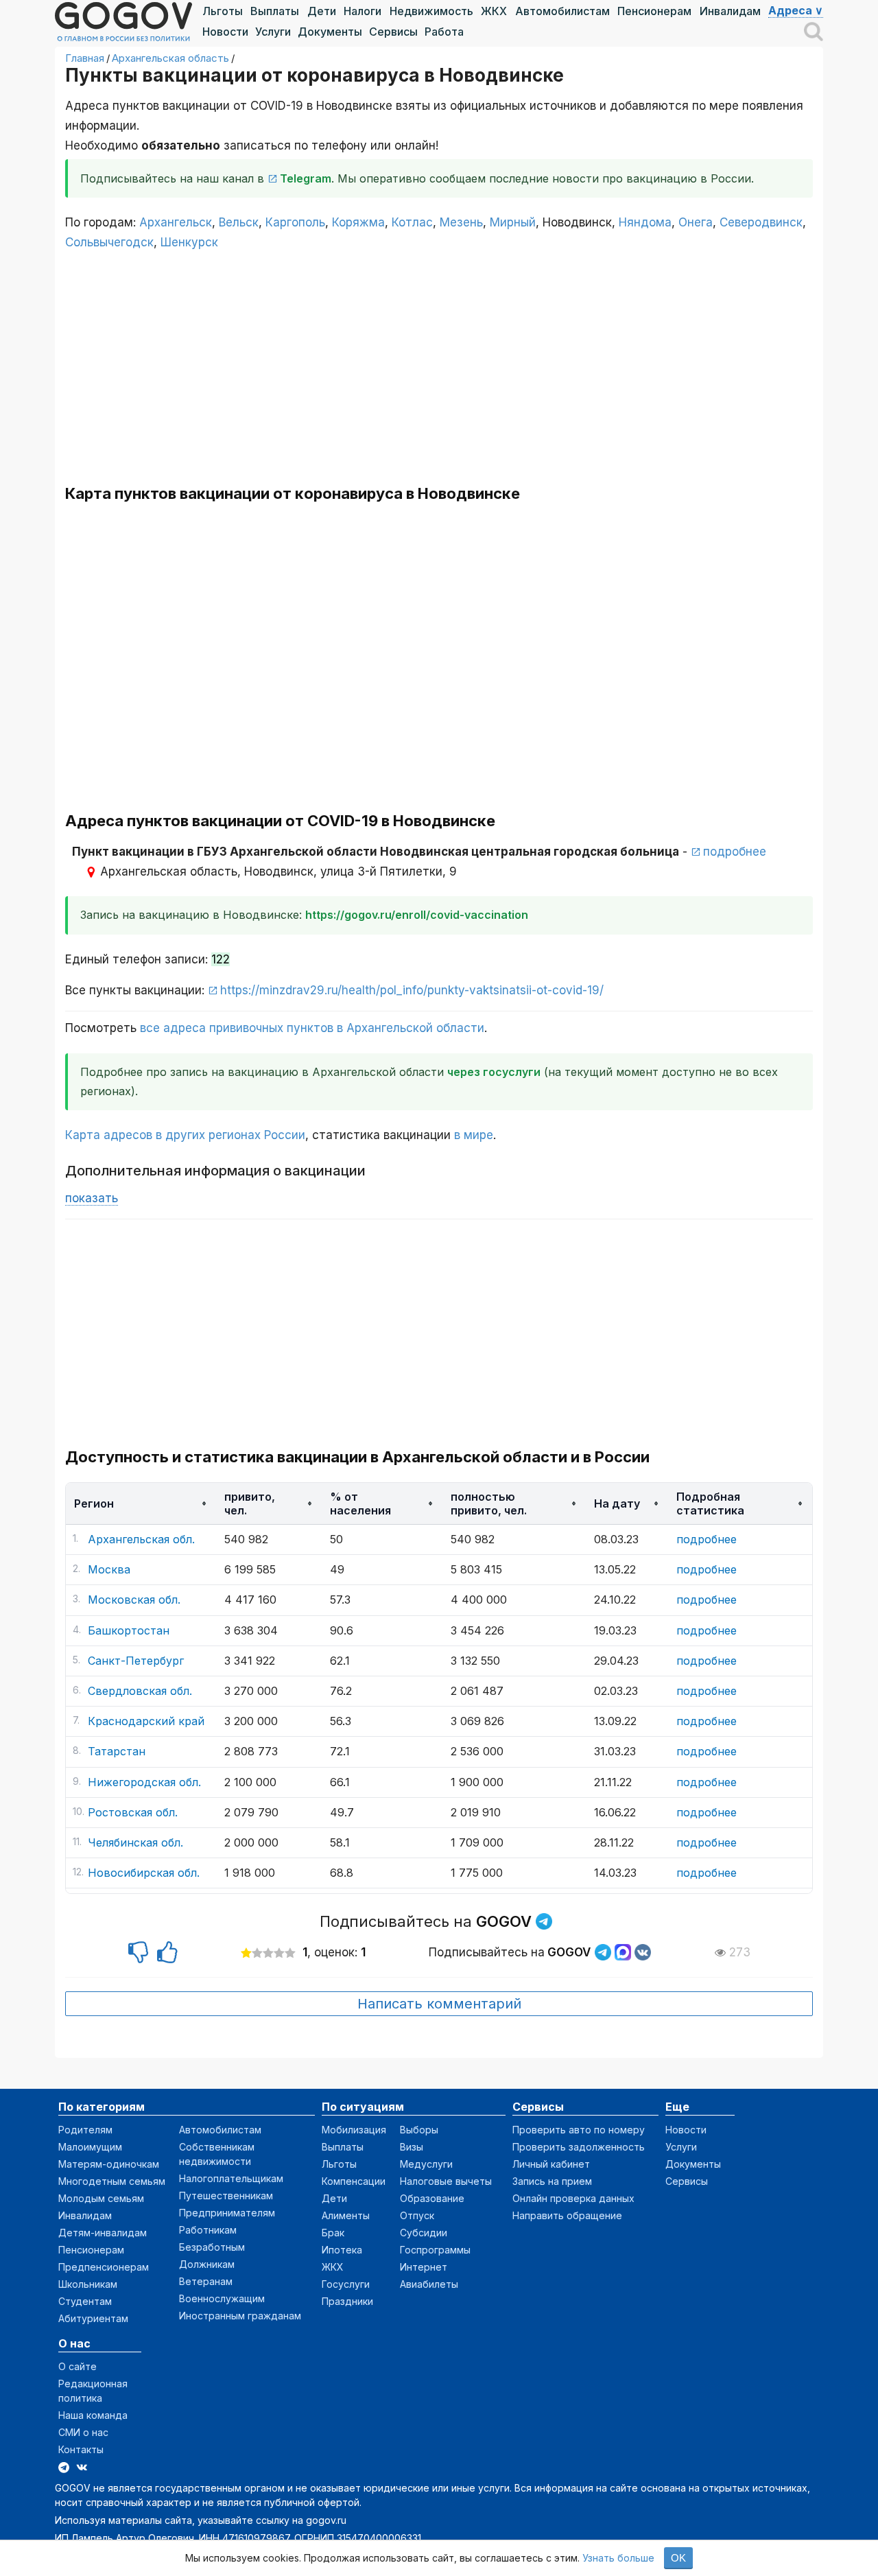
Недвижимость (431, 11)
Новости (225, 32)
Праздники (347, 2301)
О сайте (78, 2366)
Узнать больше (618, 2558)
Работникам (208, 2230)
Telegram (306, 178)
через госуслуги (494, 1072)
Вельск (239, 222)
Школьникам (88, 2284)
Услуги (273, 32)
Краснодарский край (146, 1721)
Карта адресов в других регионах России (185, 1135)
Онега (696, 222)
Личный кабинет (551, 2164)
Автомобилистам (562, 11)
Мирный (513, 222)
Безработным (212, 2247)
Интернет (424, 2267)
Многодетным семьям (112, 2181)
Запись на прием (552, 2181)
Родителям (85, 2130)
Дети (322, 11)
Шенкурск (189, 242)
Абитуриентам (93, 2318)
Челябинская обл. (135, 1842)
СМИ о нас (83, 2432)
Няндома (645, 222)
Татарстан (117, 1751)
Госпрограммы (435, 2250)
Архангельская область (170, 58)
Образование (432, 2198)
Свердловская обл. (140, 1691)
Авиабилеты (429, 2284)
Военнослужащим (222, 2298)
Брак (333, 2233)
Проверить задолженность (579, 2147)
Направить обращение (567, 2215)
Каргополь (295, 222)
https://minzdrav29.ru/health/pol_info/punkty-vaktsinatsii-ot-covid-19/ (412, 990)
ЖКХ (494, 11)
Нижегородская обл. (144, 1782)
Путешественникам (226, 2196)
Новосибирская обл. (144, 1873)
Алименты (346, 2215)
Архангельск (176, 222)
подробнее (735, 852)
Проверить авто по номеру (579, 2130)
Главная (85, 58)
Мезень (461, 222)
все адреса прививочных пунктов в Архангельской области (312, 1028)
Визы (412, 2147)
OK (678, 2558)
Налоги (363, 11)
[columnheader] (141, 1504)
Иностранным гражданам (240, 2316)
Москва (109, 1569)
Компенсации (354, 2181)
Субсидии (424, 2233)
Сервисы (393, 32)
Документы (330, 32)
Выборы (419, 2130)
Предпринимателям (227, 2213)
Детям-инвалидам (103, 2233)
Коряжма (358, 222)
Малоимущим (90, 2147)
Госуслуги (346, 2284)
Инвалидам (730, 11)
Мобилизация (354, 2130)
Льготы (223, 11)
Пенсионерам (654, 11)
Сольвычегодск (109, 242)
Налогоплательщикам (231, 2178)
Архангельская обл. (141, 1539)
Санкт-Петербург (136, 1661)
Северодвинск (761, 222)
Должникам (207, 2264)
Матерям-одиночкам (109, 2164)
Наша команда (93, 2415)
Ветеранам (206, 2281)
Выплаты (275, 11)
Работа (444, 32)
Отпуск (417, 2215)
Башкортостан (129, 1630)
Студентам (85, 2301)
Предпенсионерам (104, 2267)
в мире (474, 1135)
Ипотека (342, 2250)
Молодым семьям (101, 2198)
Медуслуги (426, 2164)
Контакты (81, 2449)
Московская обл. (134, 1600)
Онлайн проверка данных (573, 2198)
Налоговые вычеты (446, 2181)
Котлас (412, 222)
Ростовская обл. (133, 1812)
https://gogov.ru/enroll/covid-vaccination (417, 915)
